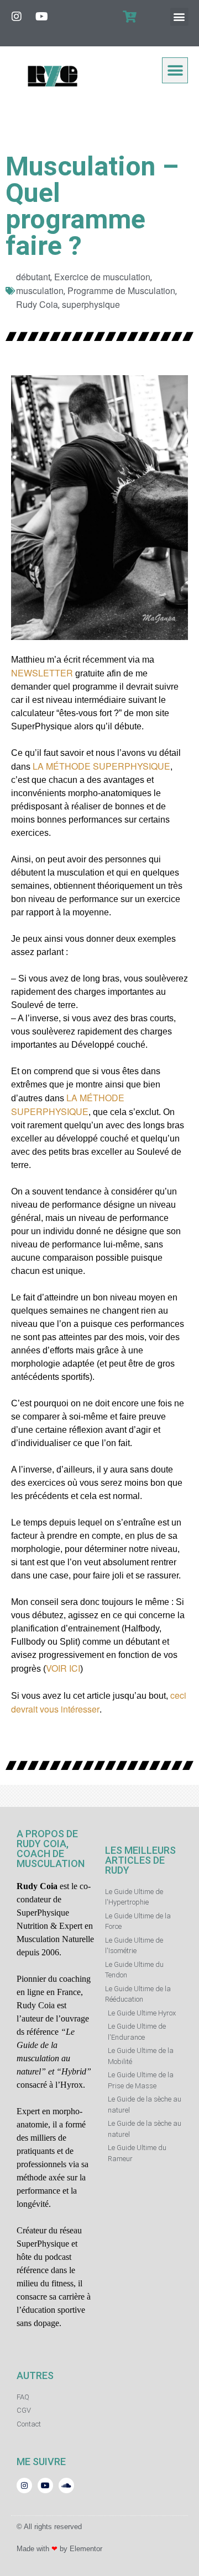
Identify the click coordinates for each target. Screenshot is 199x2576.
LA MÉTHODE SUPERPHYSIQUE (101, 766)
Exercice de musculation (102, 277)
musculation (40, 290)
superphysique (91, 304)
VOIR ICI (63, 1668)
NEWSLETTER (42, 673)
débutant (33, 277)
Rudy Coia (37, 304)
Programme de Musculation (121, 290)
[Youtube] (41, 17)
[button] (179, 17)
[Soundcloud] (66, 2486)
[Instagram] (17, 17)
